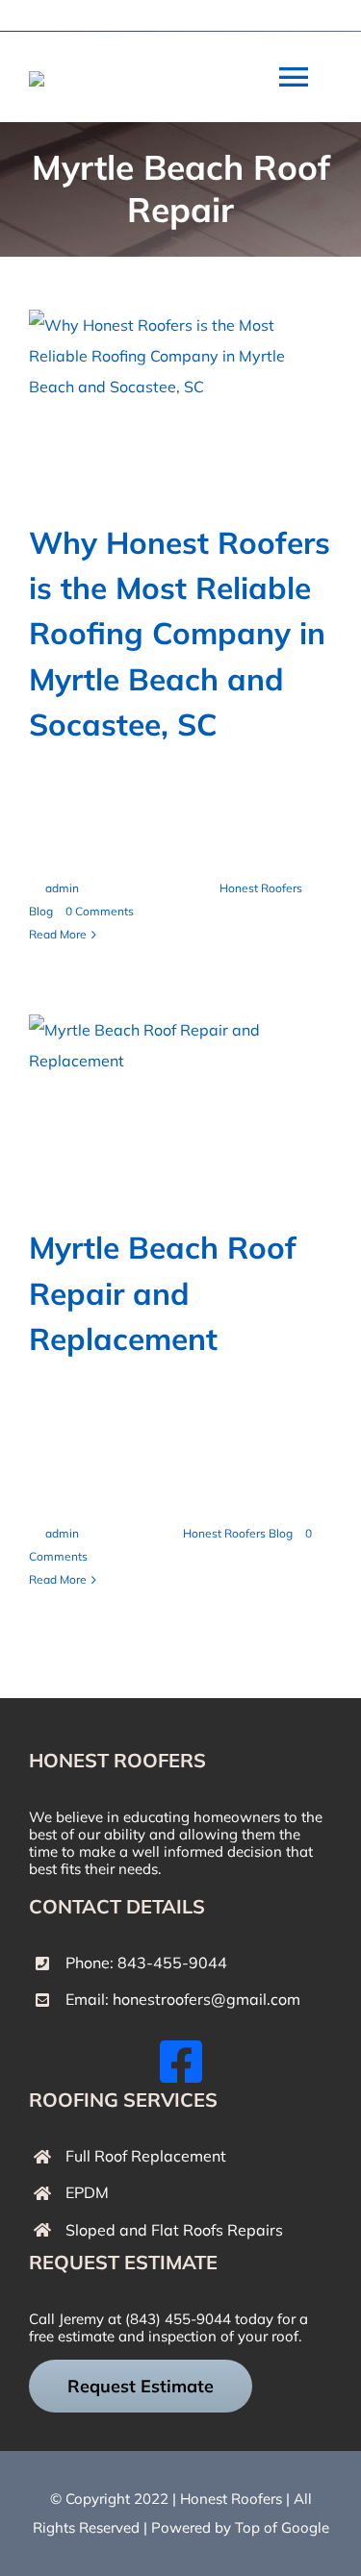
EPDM (87, 2192)
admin (62, 888)
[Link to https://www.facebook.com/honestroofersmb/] (181, 2062)
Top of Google (282, 2527)
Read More (58, 934)
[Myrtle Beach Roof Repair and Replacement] (180, 1110)
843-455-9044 (172, 1963)
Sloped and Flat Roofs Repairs (174, 2230)
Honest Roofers (231, 2499)
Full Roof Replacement (146, 2156)
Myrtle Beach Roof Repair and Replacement (163, 1293)
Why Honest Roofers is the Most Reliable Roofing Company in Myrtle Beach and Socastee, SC (180, 633)
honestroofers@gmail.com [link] (206, 1999)
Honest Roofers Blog (238, 1533)
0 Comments (100, 911)
